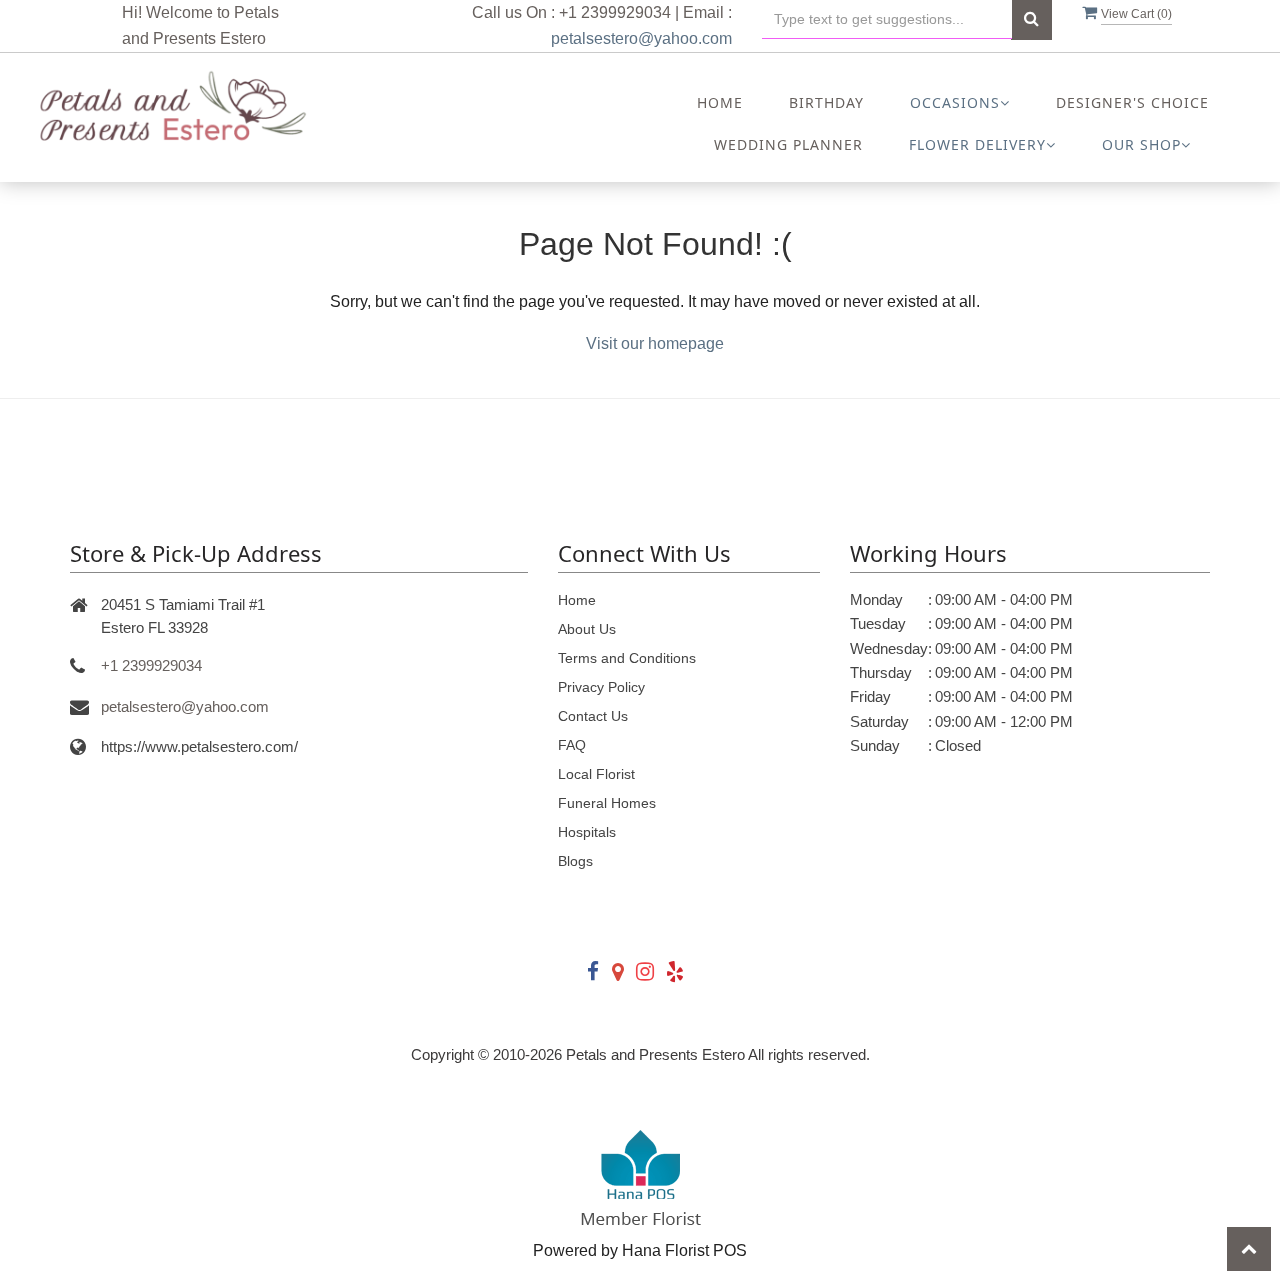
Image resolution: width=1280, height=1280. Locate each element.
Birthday (826, 102)
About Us (587, 629)
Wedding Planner (788, 144)
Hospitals (587, 832)
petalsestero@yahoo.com (641, 38)
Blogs (575, 861)
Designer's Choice (1132, 102)
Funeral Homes (607, 803)
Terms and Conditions (627, 658)
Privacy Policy (601, 687)
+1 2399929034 (151, 665)
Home (720, 102)
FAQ (572, 745)
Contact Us (593, 716)
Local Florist (596, 774)
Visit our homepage (655, 343)
